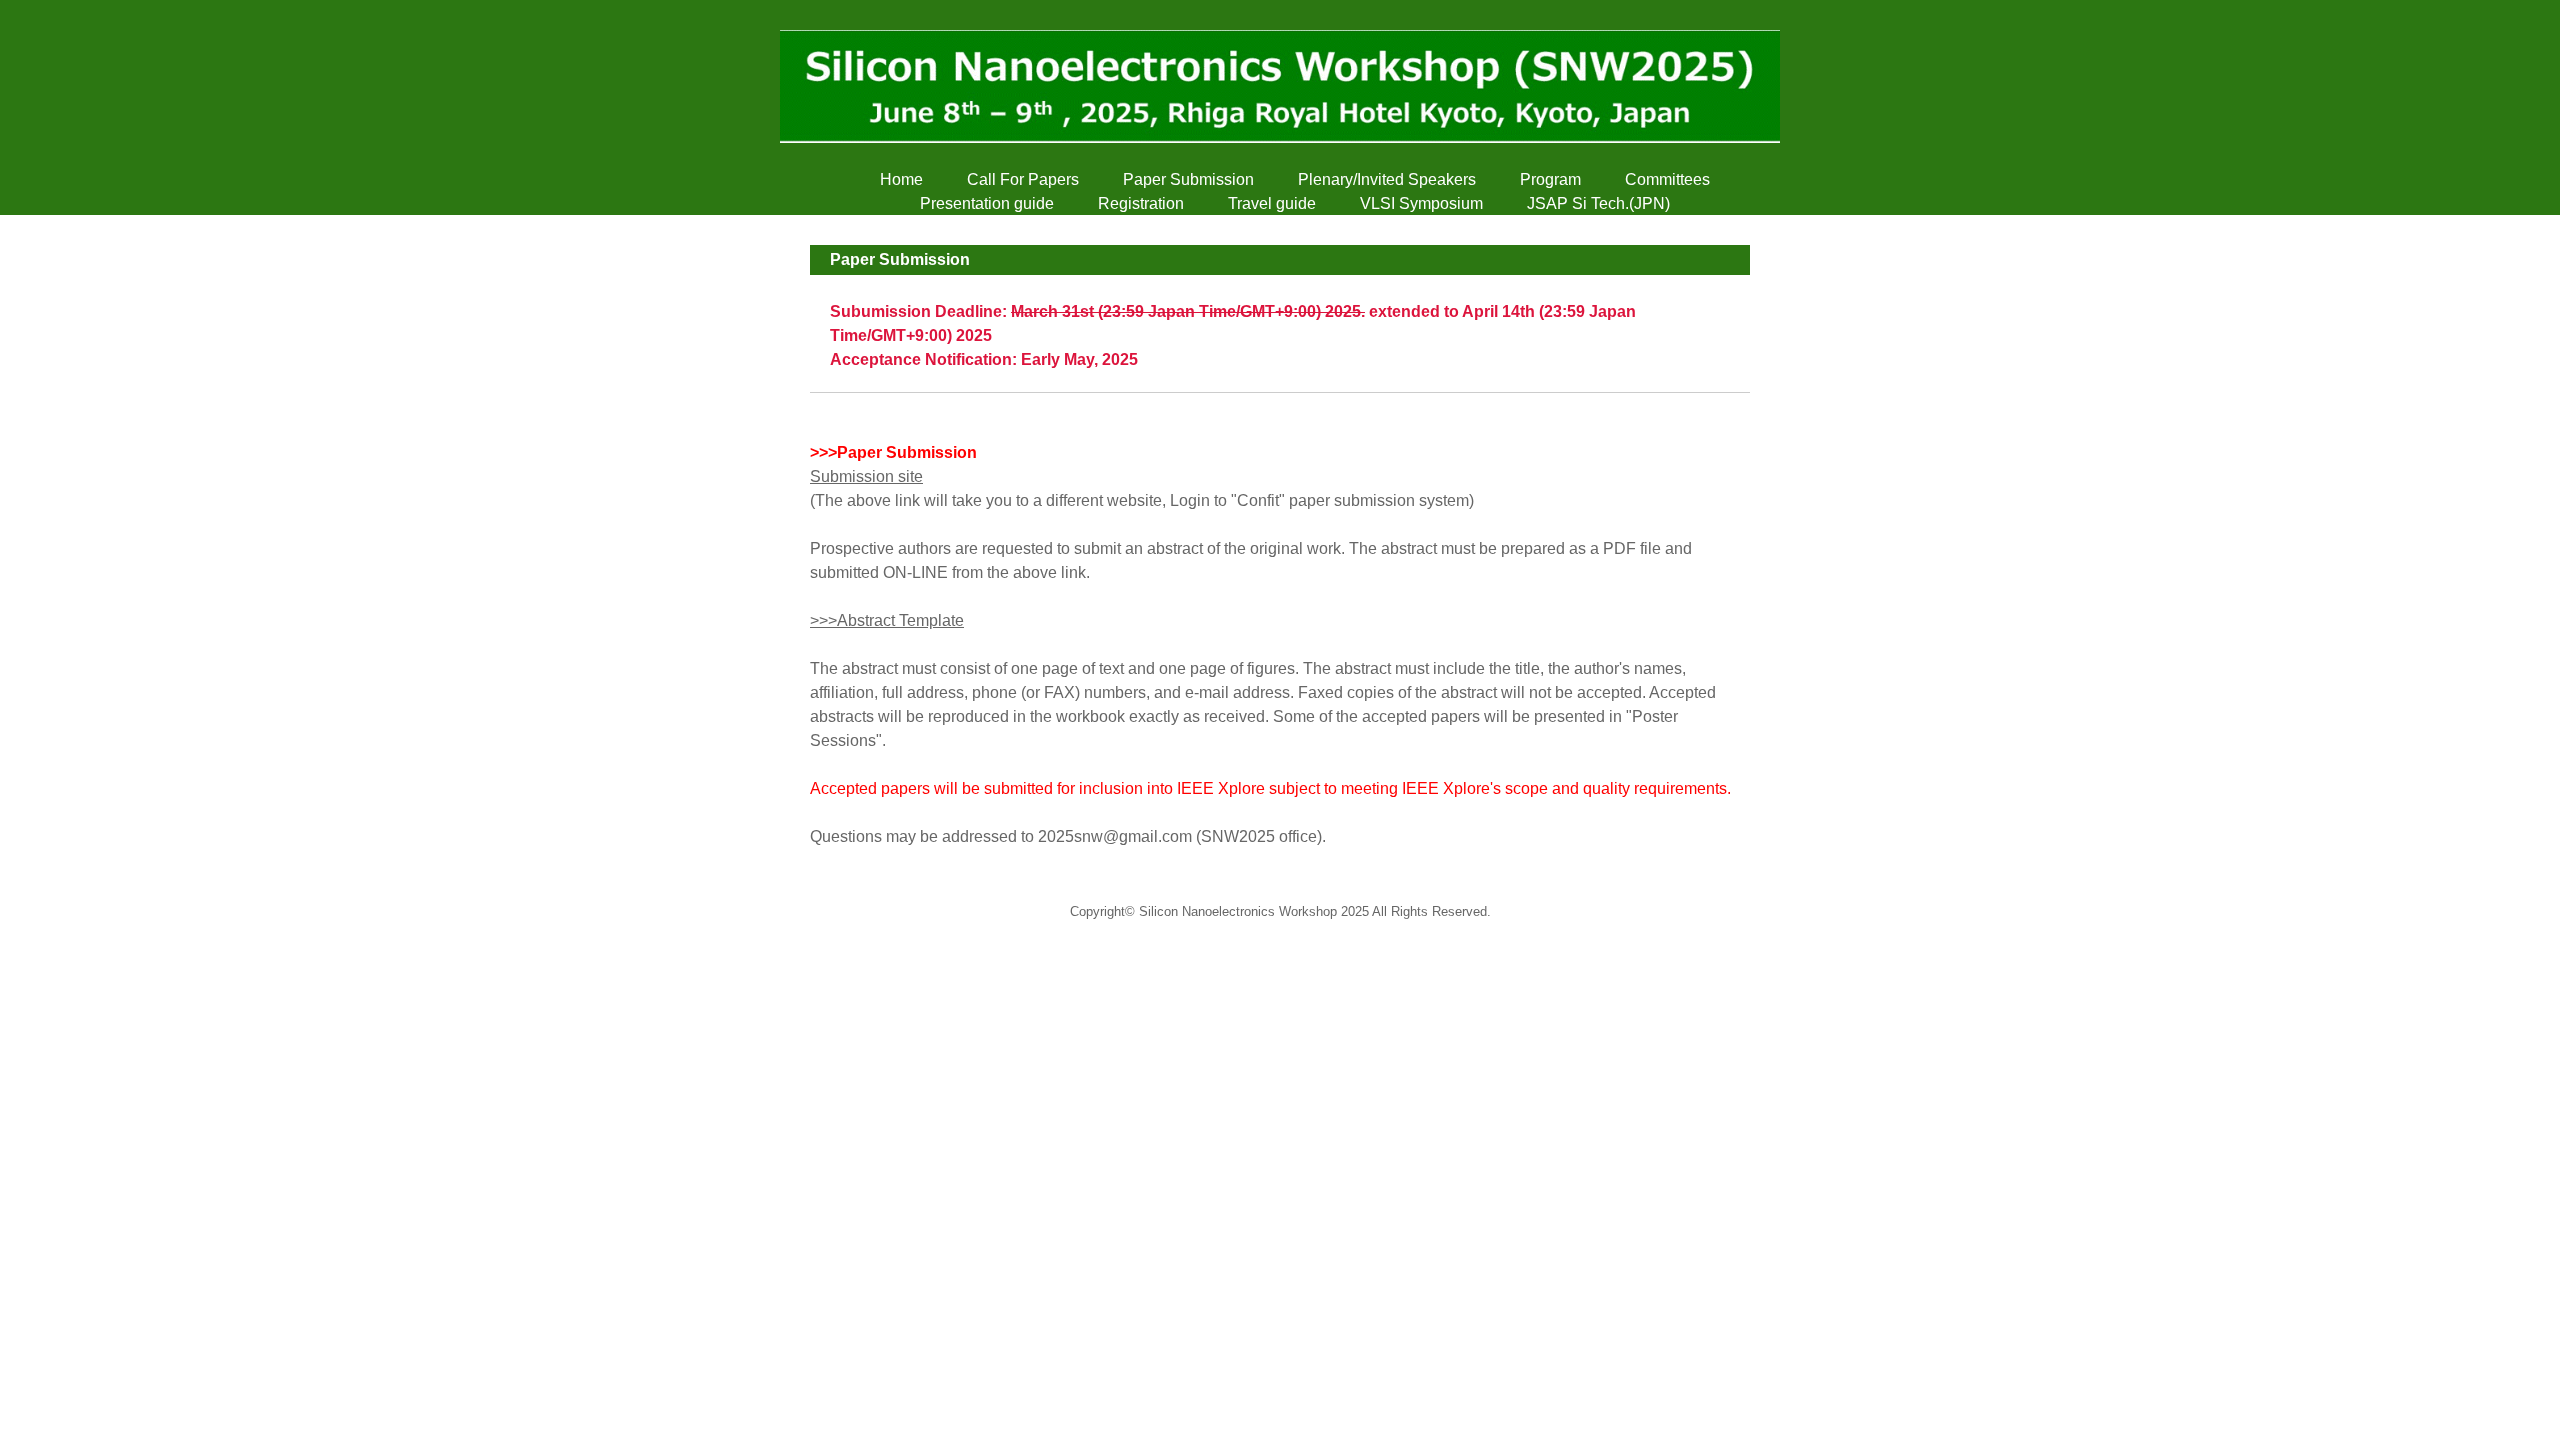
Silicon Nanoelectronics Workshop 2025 (1254, 911)
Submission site (866, 476)
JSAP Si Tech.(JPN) (1598, 203)
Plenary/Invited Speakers (1387, 179)
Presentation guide (987, 203)
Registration (1141, 203)
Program (1550, 179)
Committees (1667, 179)
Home (901, 179)
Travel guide (1272, 203)
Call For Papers (1023, 179)
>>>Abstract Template (887, 620)
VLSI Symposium (1421, 203)
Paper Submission (1188, 179)
